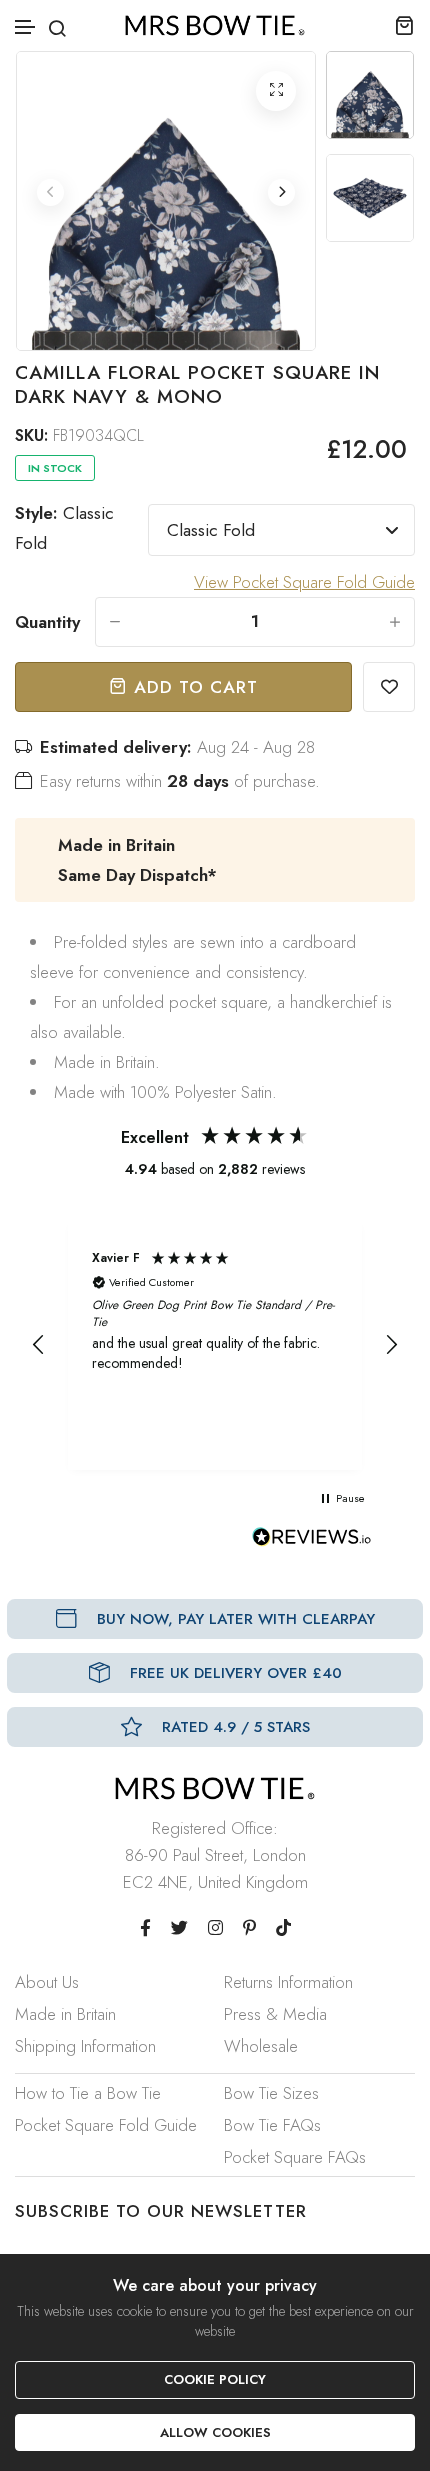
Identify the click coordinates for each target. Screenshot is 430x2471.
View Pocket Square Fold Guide (304, 582)
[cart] (404, 25)
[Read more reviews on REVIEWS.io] (312, 1542)
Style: (64, 528)
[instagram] (215, 1928)
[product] (276, 91)
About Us (47, 1982)
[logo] (215, 25)
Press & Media (275, 2014)
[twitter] (179, 1928)
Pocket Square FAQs (295, 2157)
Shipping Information (85, 2046)
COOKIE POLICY (215, 2379)
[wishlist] (389, 687)
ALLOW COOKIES (215, 2432)
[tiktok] (283, 1928)
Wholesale (261, 2046)
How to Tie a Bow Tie (88, 2093)
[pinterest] (249, 1928)
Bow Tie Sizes (271, 2093)
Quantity (47, 622)
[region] (215, 1345)
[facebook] (145, 1928)
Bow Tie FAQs (272, 2125)
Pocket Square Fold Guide (106, 2125)
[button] (26, 27)
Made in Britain (65, 2014)
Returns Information (288, 1982)
